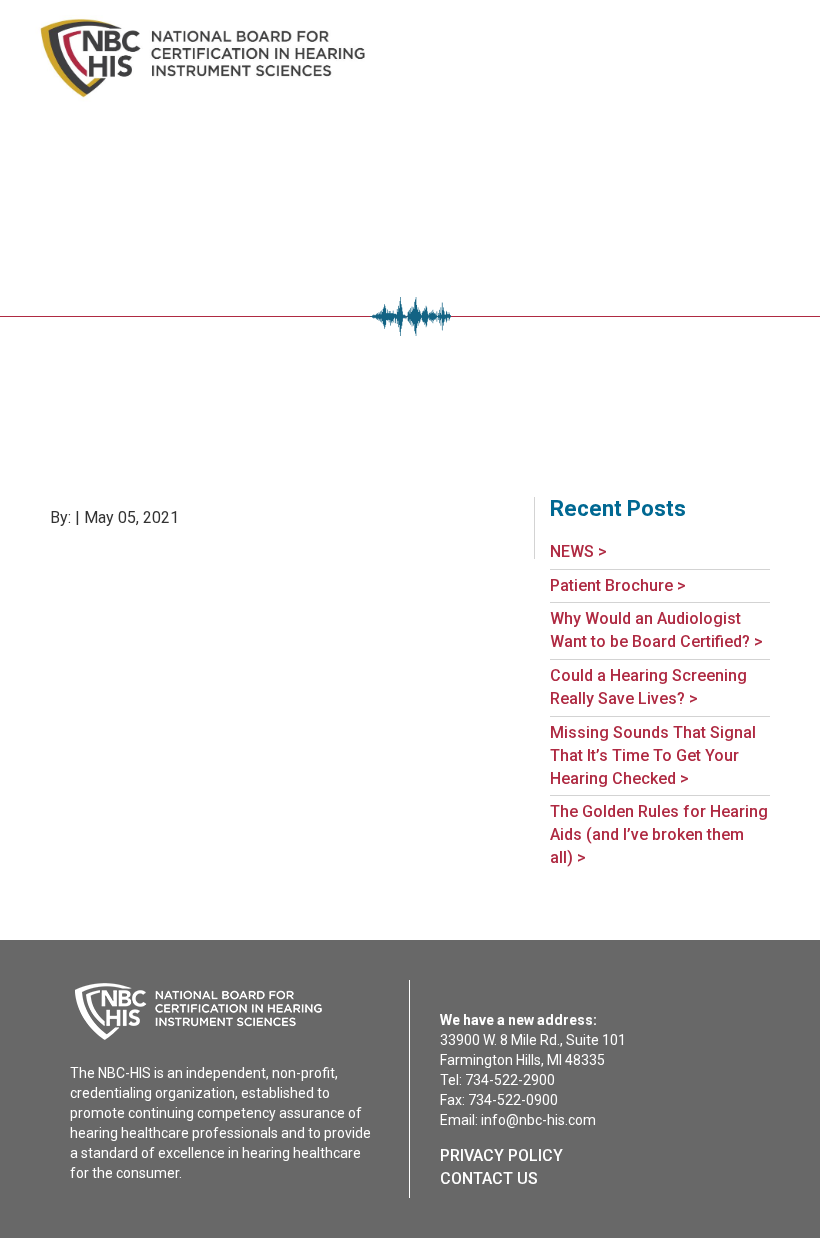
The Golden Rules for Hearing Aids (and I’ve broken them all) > (659, 834)
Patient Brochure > (618, 585)
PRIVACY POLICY (501, 1155)
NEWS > (578, 551)
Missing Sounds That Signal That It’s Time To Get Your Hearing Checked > (653, 755)
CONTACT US (489, 1178)
